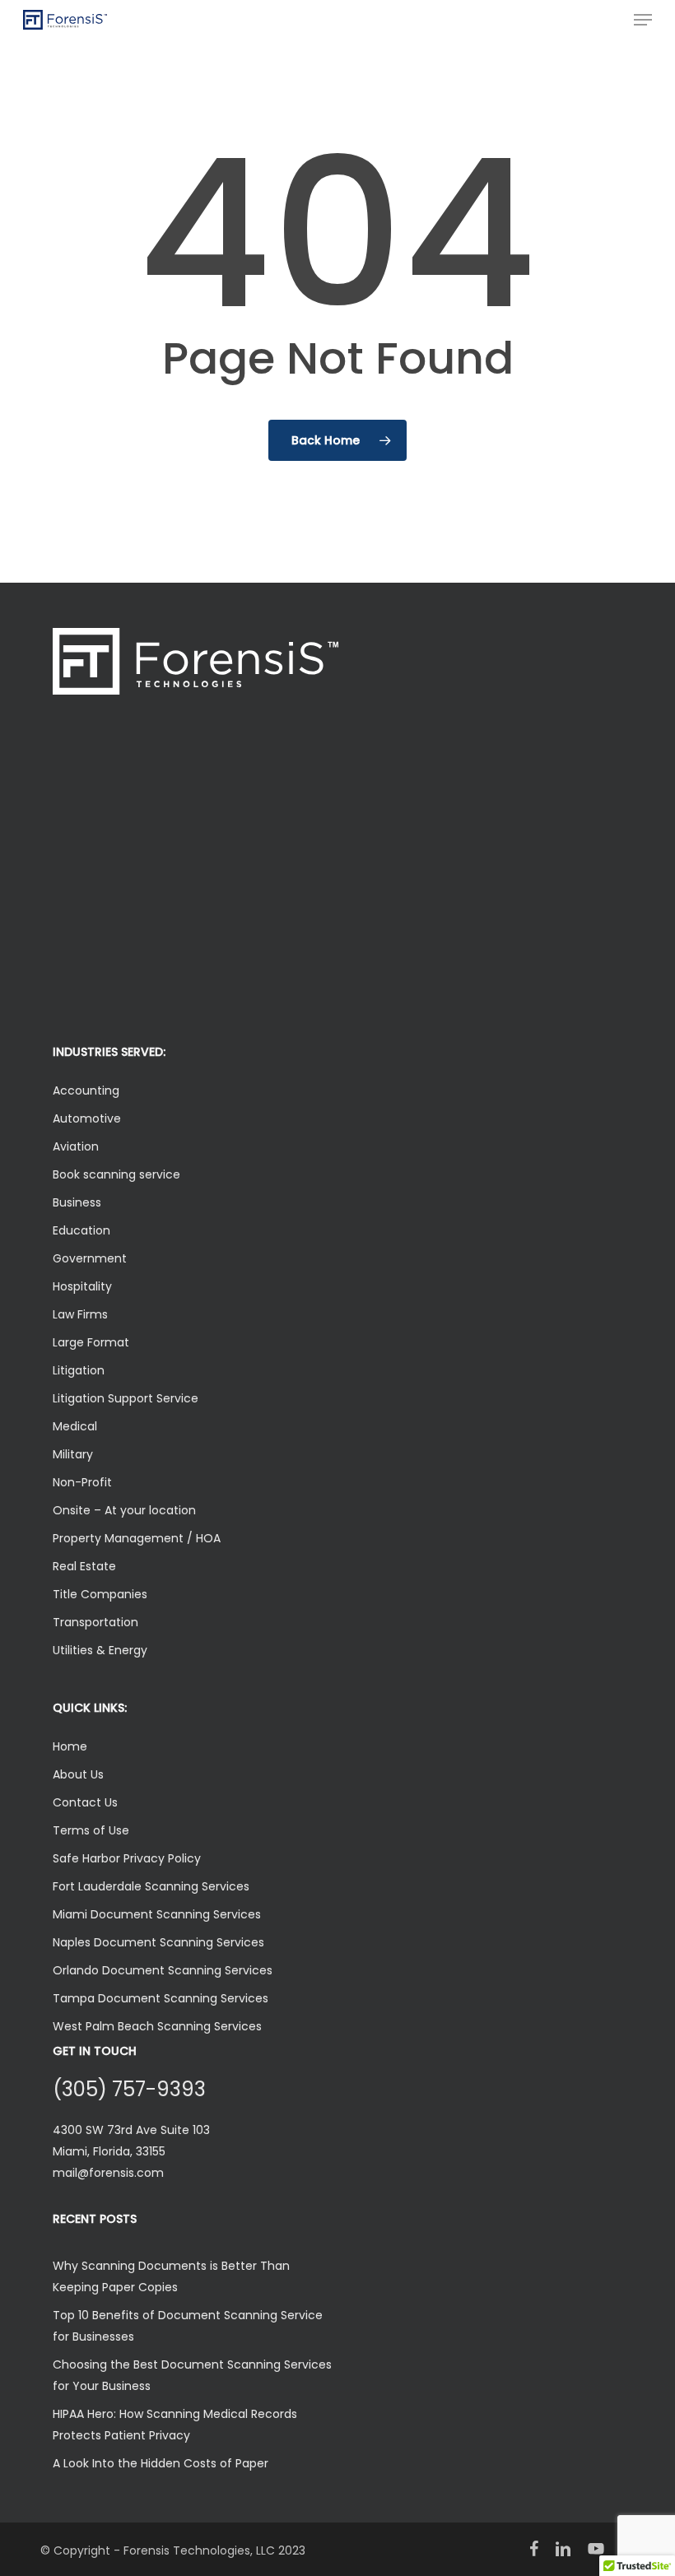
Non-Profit (82, 1482)
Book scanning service (116, 1174)
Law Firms (80, 1314)
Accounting (86, 1090)
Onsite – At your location (124, 1510)
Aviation (76, 1146)
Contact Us (85, 1802)
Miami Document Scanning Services (157, 1914)
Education (81, 1230)
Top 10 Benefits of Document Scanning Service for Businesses (188, 2326)
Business (77, 1202)
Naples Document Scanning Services (158, 1942)
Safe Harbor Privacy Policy (127, 1858)
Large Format (91, 1342)
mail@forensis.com (108, 2173)
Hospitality (82, 1286)
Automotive (87, 1118)
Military (73, 1454)
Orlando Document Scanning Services (163, 1970)
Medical (75, 1426)
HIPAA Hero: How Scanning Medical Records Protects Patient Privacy (175, 2425)
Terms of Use (91, 1830)
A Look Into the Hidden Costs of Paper (161, 2463)
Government (90, 1258)
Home (70, 1746)
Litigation (79, 1370)
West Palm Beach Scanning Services (157, 2026)
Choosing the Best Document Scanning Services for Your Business (192, 2375)
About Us (78, 1774)
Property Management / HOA (137, 1538)
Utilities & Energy (100, 1650)
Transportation (95, 1622)
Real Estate (84, 1566)
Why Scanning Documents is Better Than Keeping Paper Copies (171, 2276)
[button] (643, 20)
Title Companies (100, 1594)
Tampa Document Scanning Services (161, 1998)
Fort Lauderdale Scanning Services (151, 1886)
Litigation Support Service (126, 1398)
